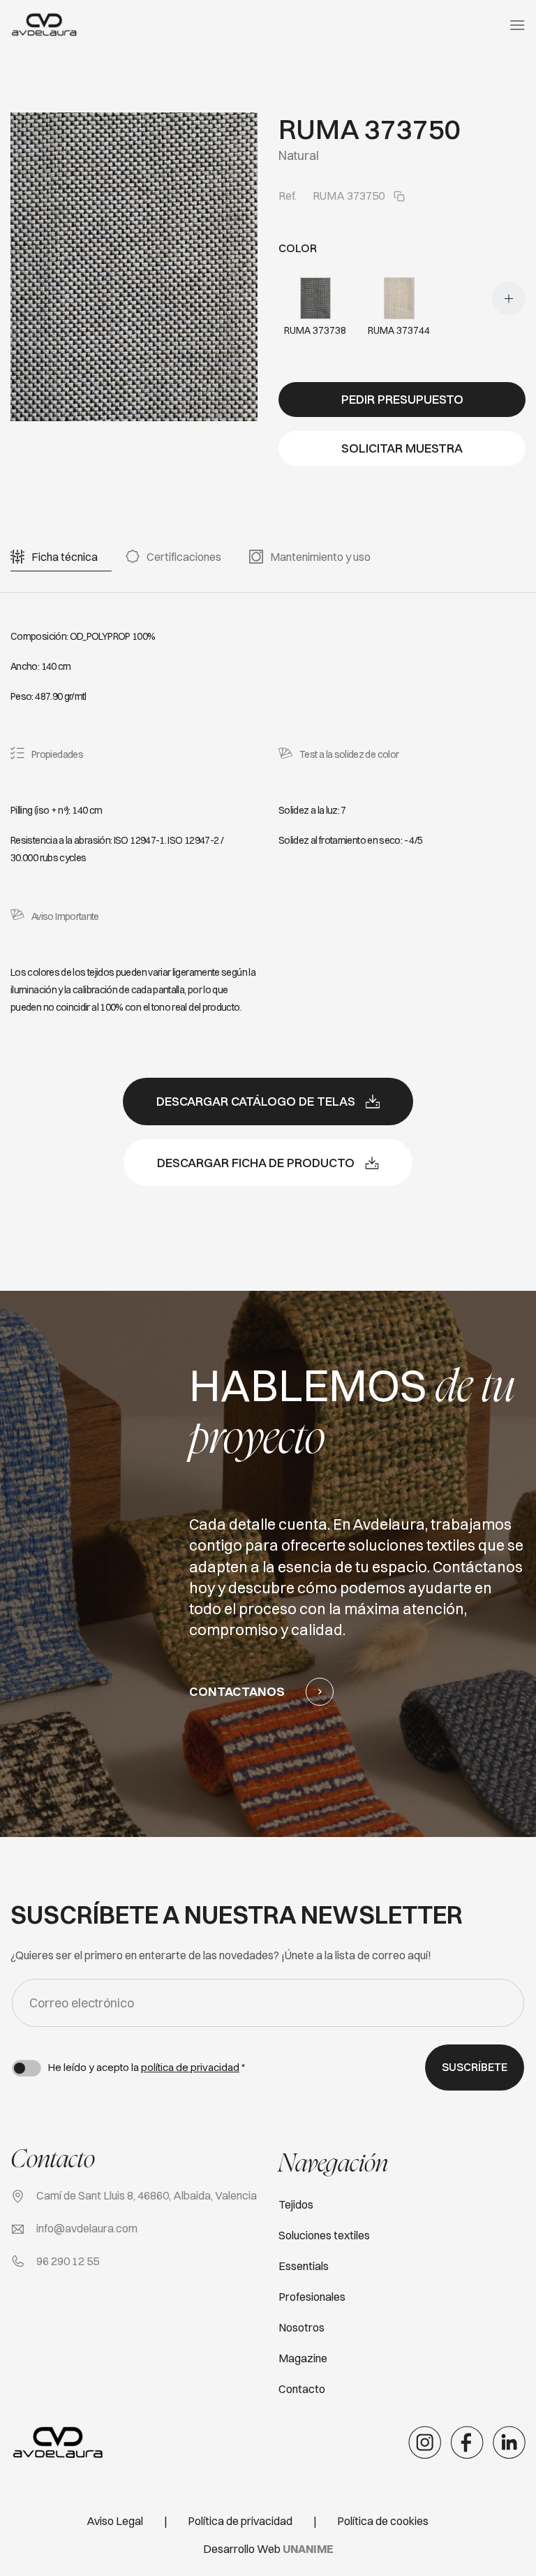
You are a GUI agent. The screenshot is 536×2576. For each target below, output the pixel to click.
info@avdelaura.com (87, 2228)
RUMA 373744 (399, 330)
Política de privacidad (240, 2521)
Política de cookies (383, 2521)
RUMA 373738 (315, 330)
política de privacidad (190, 2067)
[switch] (27, 2068)
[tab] (65, 557)
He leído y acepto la (147, 2067)
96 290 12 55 (68, 2261)
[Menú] (517, 25)
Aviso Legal (115, 2521)
